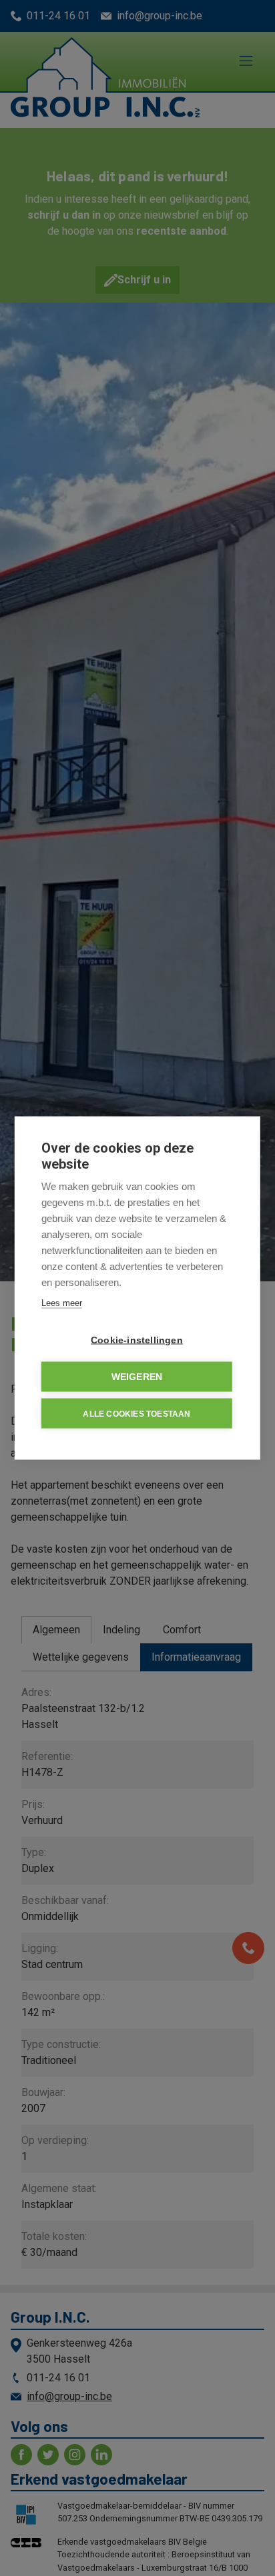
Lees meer (62, 1303)
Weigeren (137, 1377)
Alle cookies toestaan (136, 1413)
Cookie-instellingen (137, 1340)
